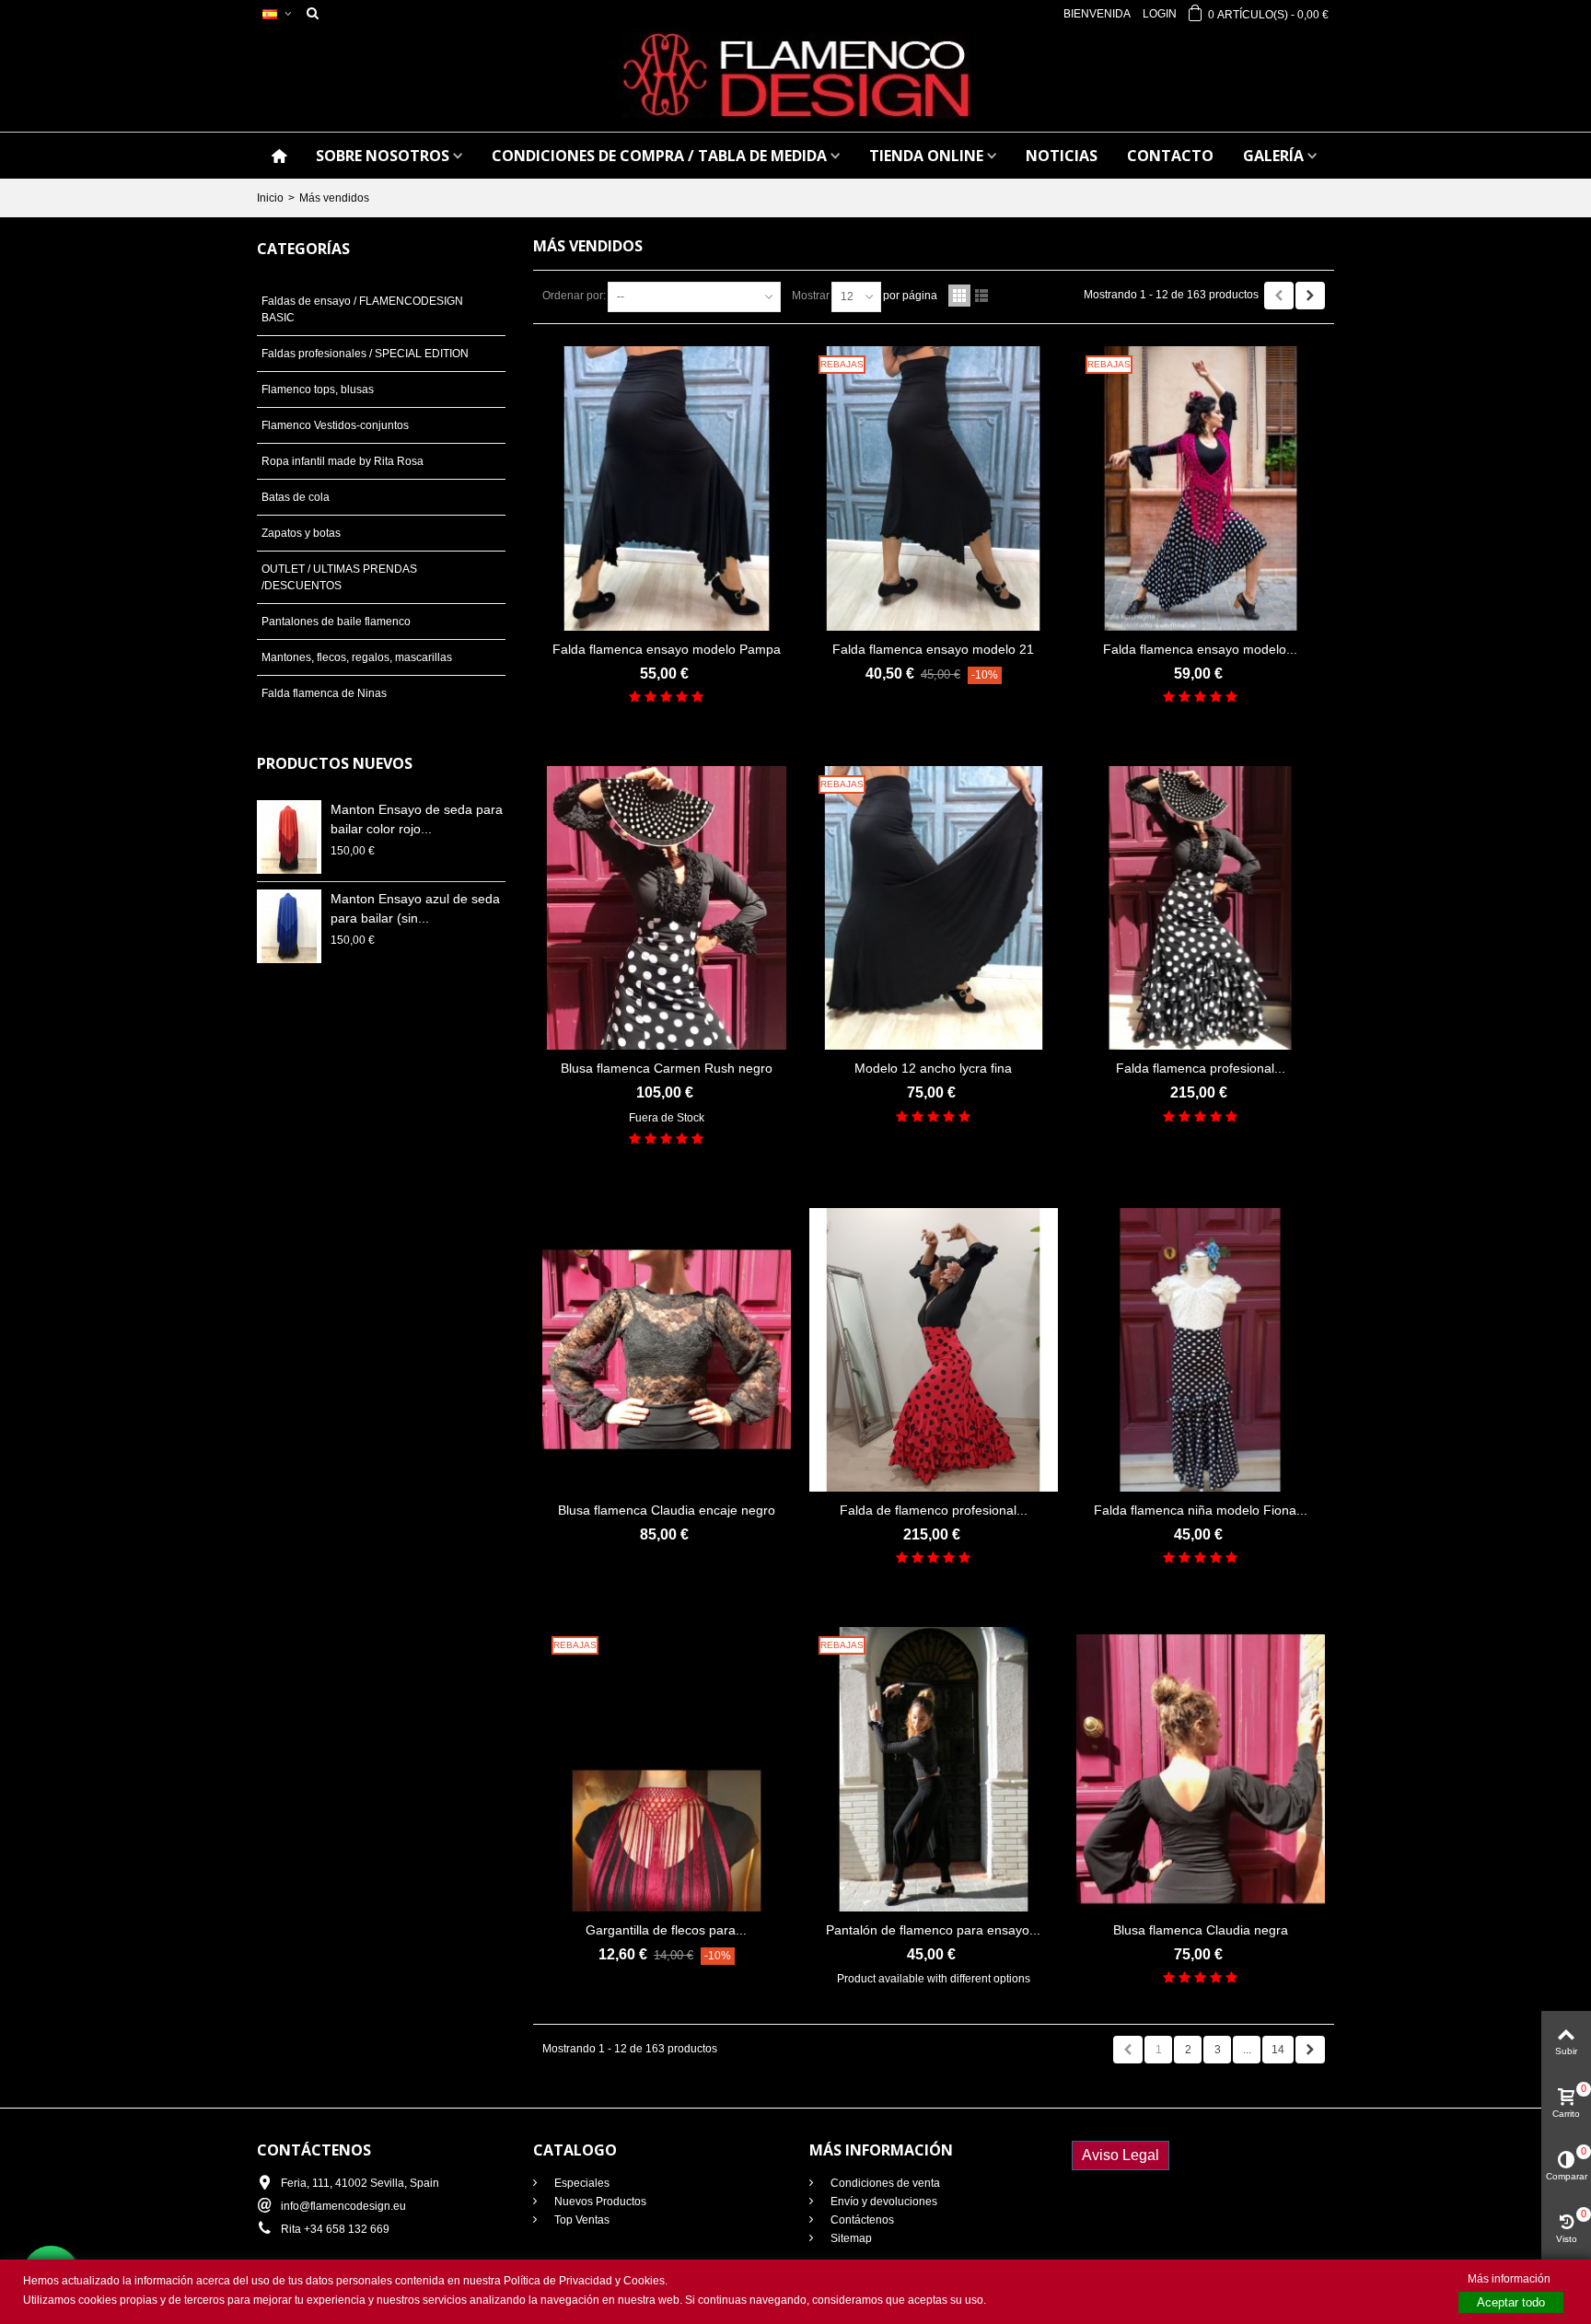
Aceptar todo (1511, 2302)
